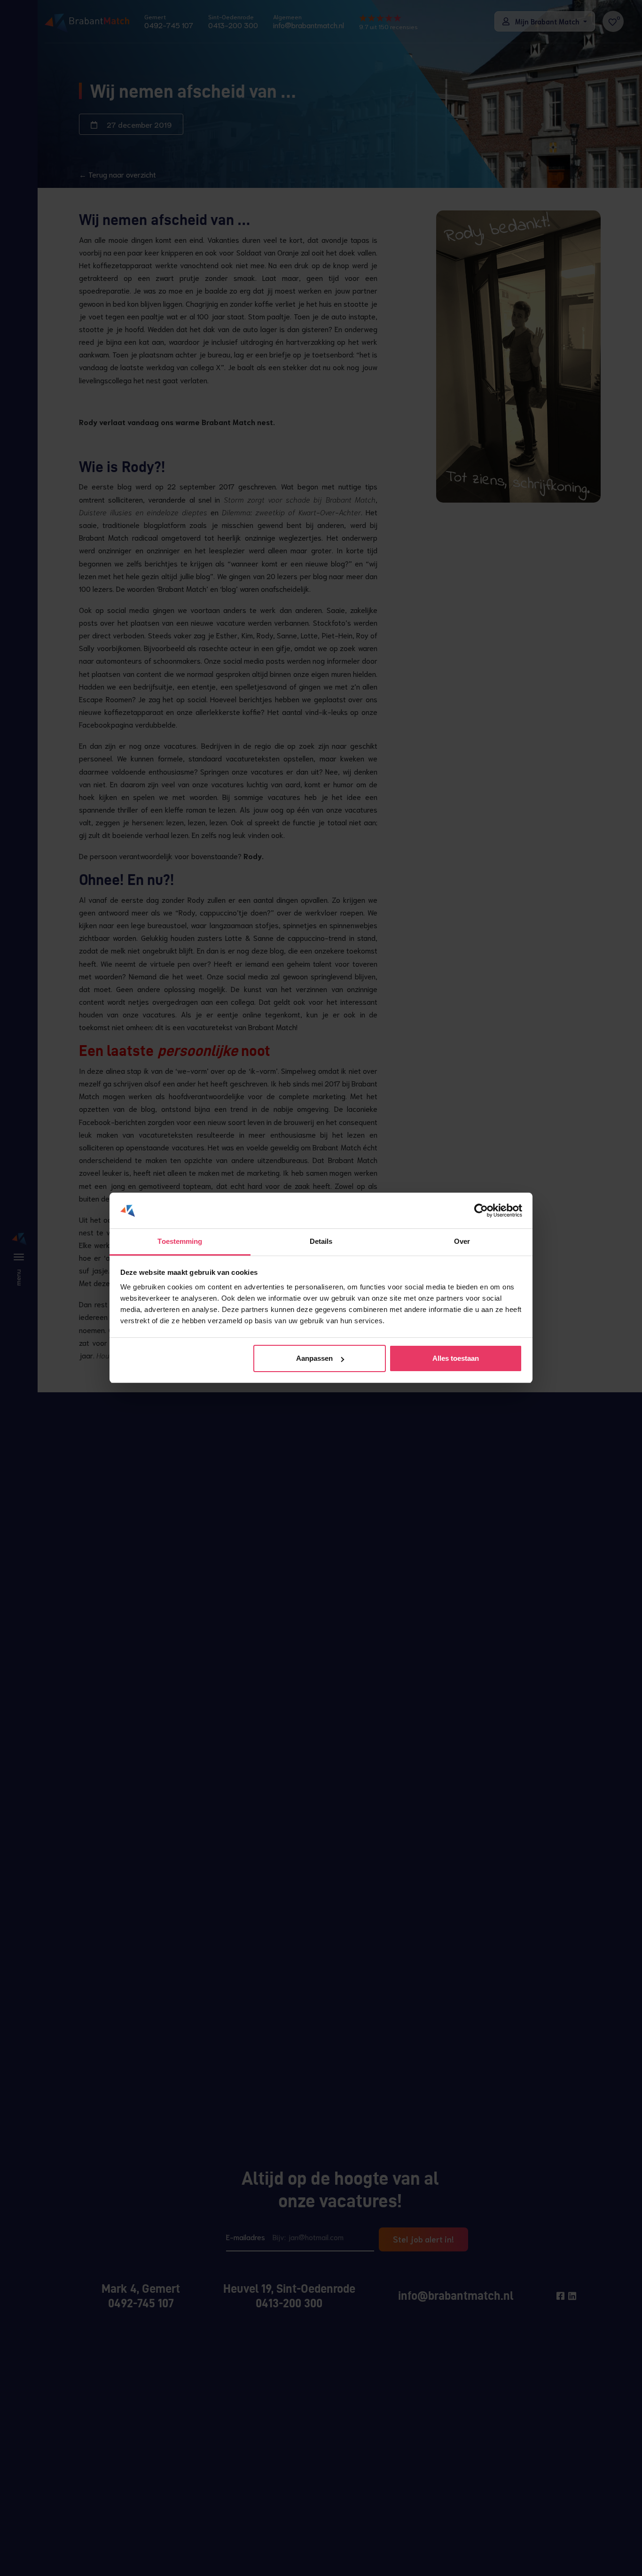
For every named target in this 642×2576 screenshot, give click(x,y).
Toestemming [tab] (180, 1242)
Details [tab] (321, 1242)
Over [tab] (462, 1242)
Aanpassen (314, 1358)
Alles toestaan (456, 1358)
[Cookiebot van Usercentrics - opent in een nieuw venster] (481, 1211)
